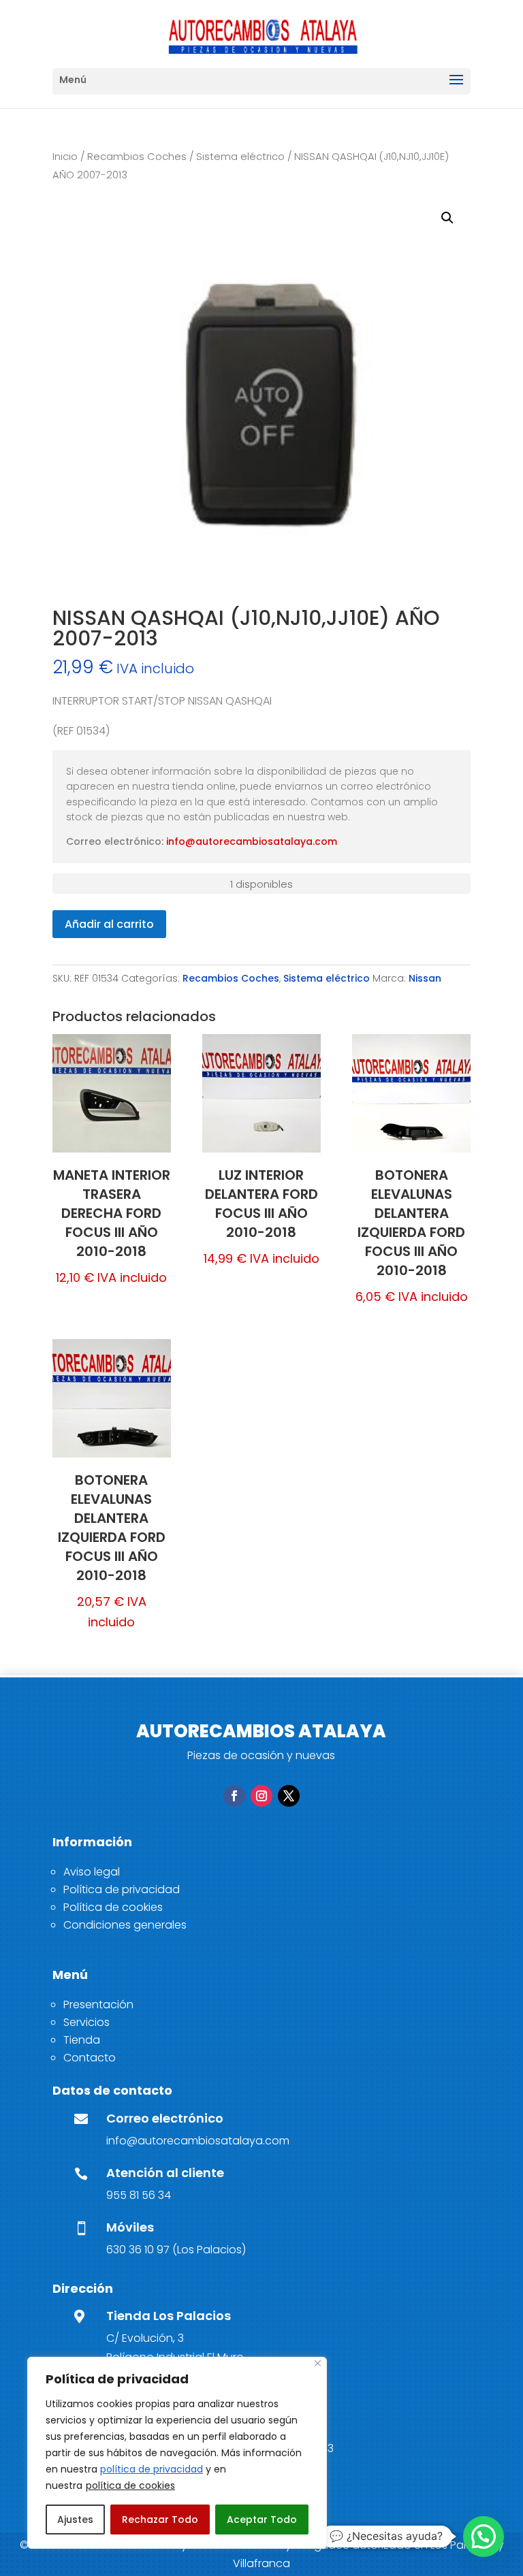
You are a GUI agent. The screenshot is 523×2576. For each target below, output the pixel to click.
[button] (447, 218)
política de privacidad (152, 2469)
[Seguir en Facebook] (234, 1796)
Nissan (425, 978)
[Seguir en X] (289, 1796)
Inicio (65, 157)
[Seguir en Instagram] (261, 1796)
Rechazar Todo (160, 2519)
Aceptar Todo (262, 2519)
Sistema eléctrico (240, 157)
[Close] (318, 2363)
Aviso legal (92, 1872)
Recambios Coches (137, 157)
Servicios (86, 2022)
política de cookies (130, 2485)
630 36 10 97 (138, 2250)
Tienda (82, 2040)
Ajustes (75, 2519)
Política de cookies (113, 1907)
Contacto (90, 2058)
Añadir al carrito (109, 924)
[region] (177, 2453)
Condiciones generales (125, 1925)
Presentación (98, 2005)
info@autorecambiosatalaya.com (252, 841)
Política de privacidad (122, 1889)
